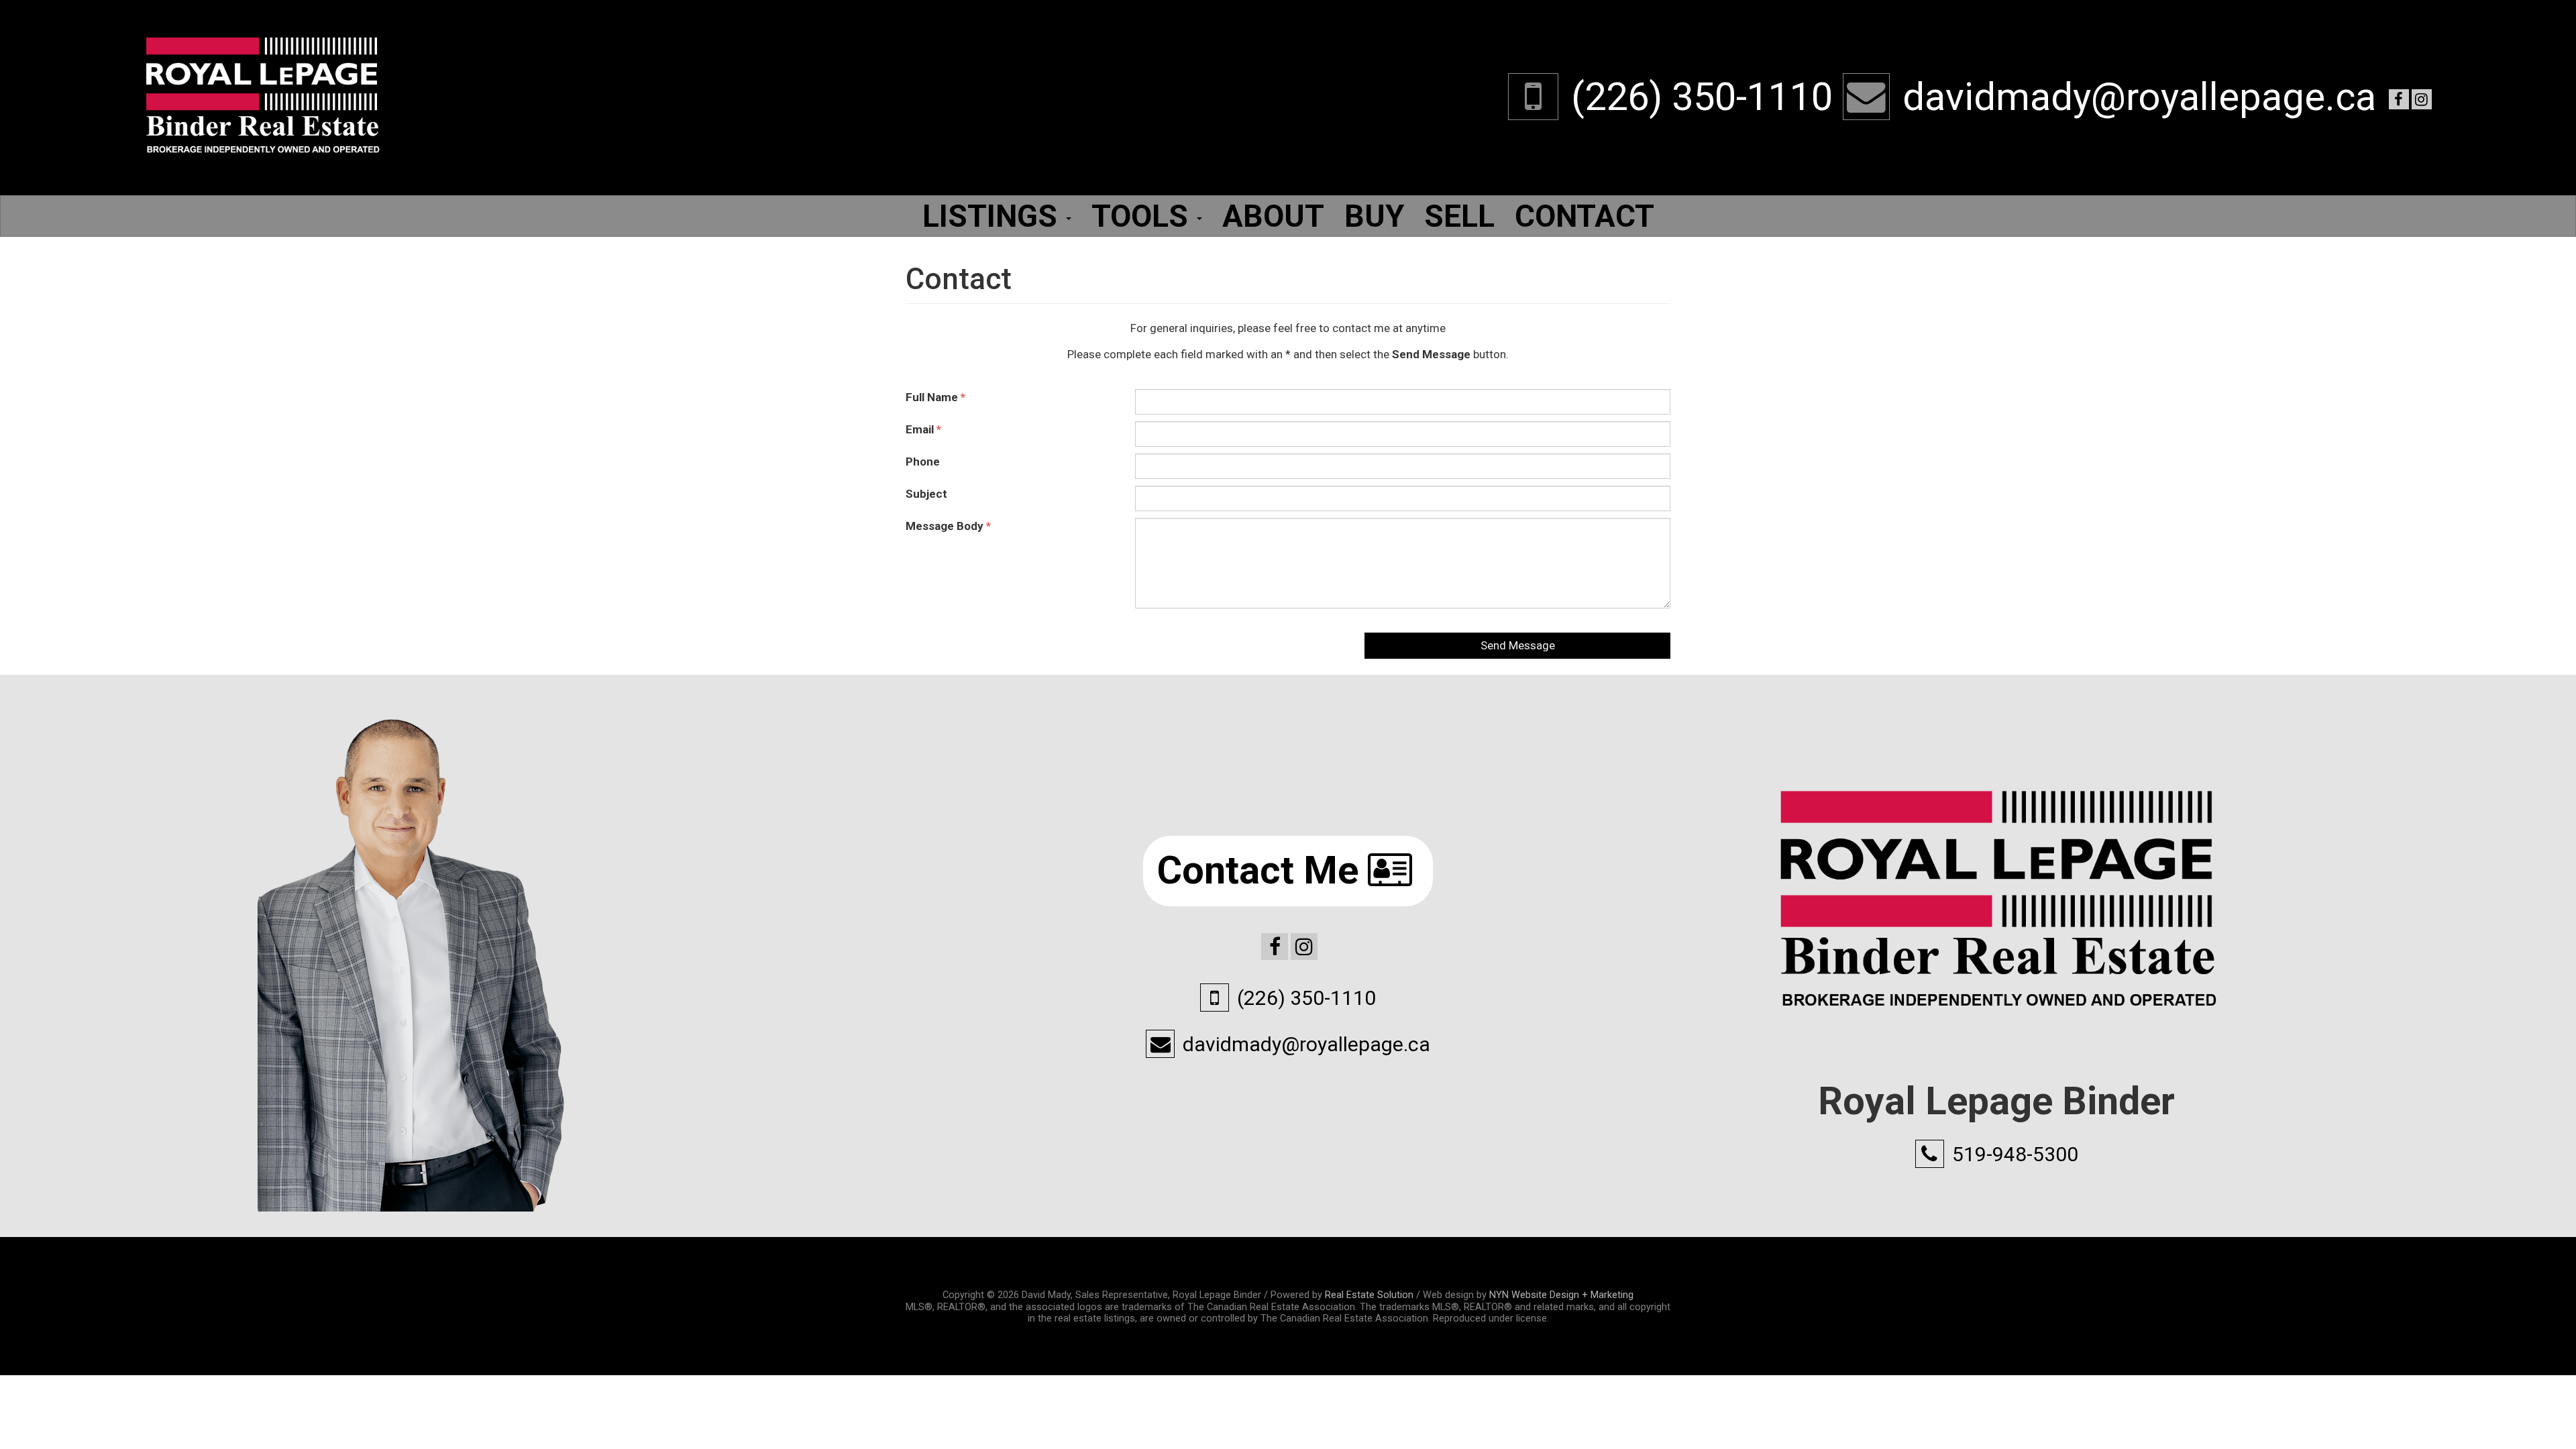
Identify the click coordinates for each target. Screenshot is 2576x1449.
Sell (1459, 216)
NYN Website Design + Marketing (1561, 1295)
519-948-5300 (2015, 1154)
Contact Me (1263, 870)
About (1273, 216)
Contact (1585, 216)
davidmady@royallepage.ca (2139, 97)
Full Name (935, 397)
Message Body (948, 526)
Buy (1374, 216)
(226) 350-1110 (1702, 97)
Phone (923, 462)
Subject (926, 494)
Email (923, 429)
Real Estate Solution (1369, 1295)
